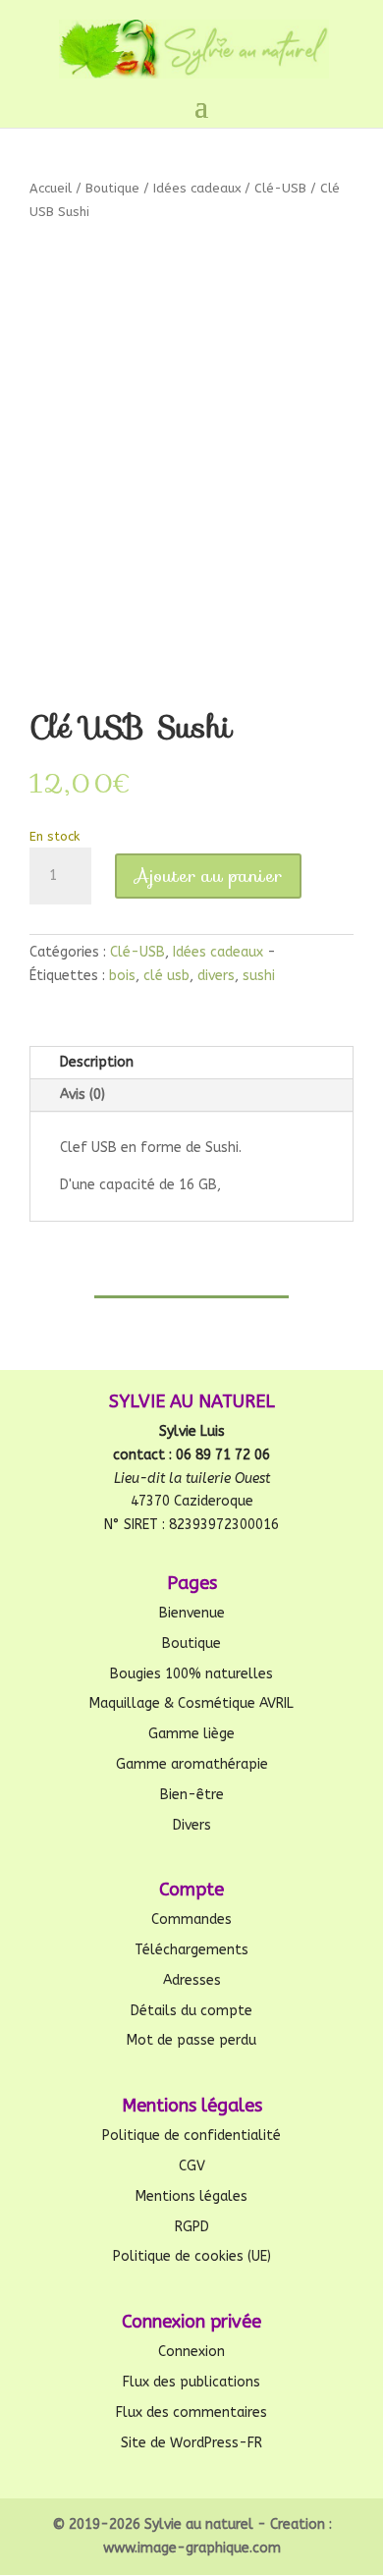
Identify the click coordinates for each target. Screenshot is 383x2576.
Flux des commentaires (191, 2412)
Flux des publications (191, 2382)
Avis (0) (82, 1095)
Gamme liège (191, 1734)
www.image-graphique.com (192, 2548)
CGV (192, 2166)
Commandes (191, 1919)
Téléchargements (191, 1950)
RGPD (192, 2227)
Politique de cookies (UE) (192, 2256)
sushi (259, 976)
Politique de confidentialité (191, 2136)
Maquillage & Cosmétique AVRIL (191, 1703)
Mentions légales (191, 2196)
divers (216, 976)
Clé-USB (280, 188)
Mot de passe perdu (191, 2040)
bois (122, 976)
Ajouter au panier (208, 876)
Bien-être (192, 1795)
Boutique (112, 188)
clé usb (166, 976)
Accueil (51, 188)
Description (97, 1062)
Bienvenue (192, 1613)
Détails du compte (191, 2011)
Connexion (191, 2352)
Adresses (192, 1980)
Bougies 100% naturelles (191, 1674)
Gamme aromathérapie (192, 1764)
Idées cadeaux (197, 188)
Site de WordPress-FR (191, 2443)
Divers (192, 1825)
